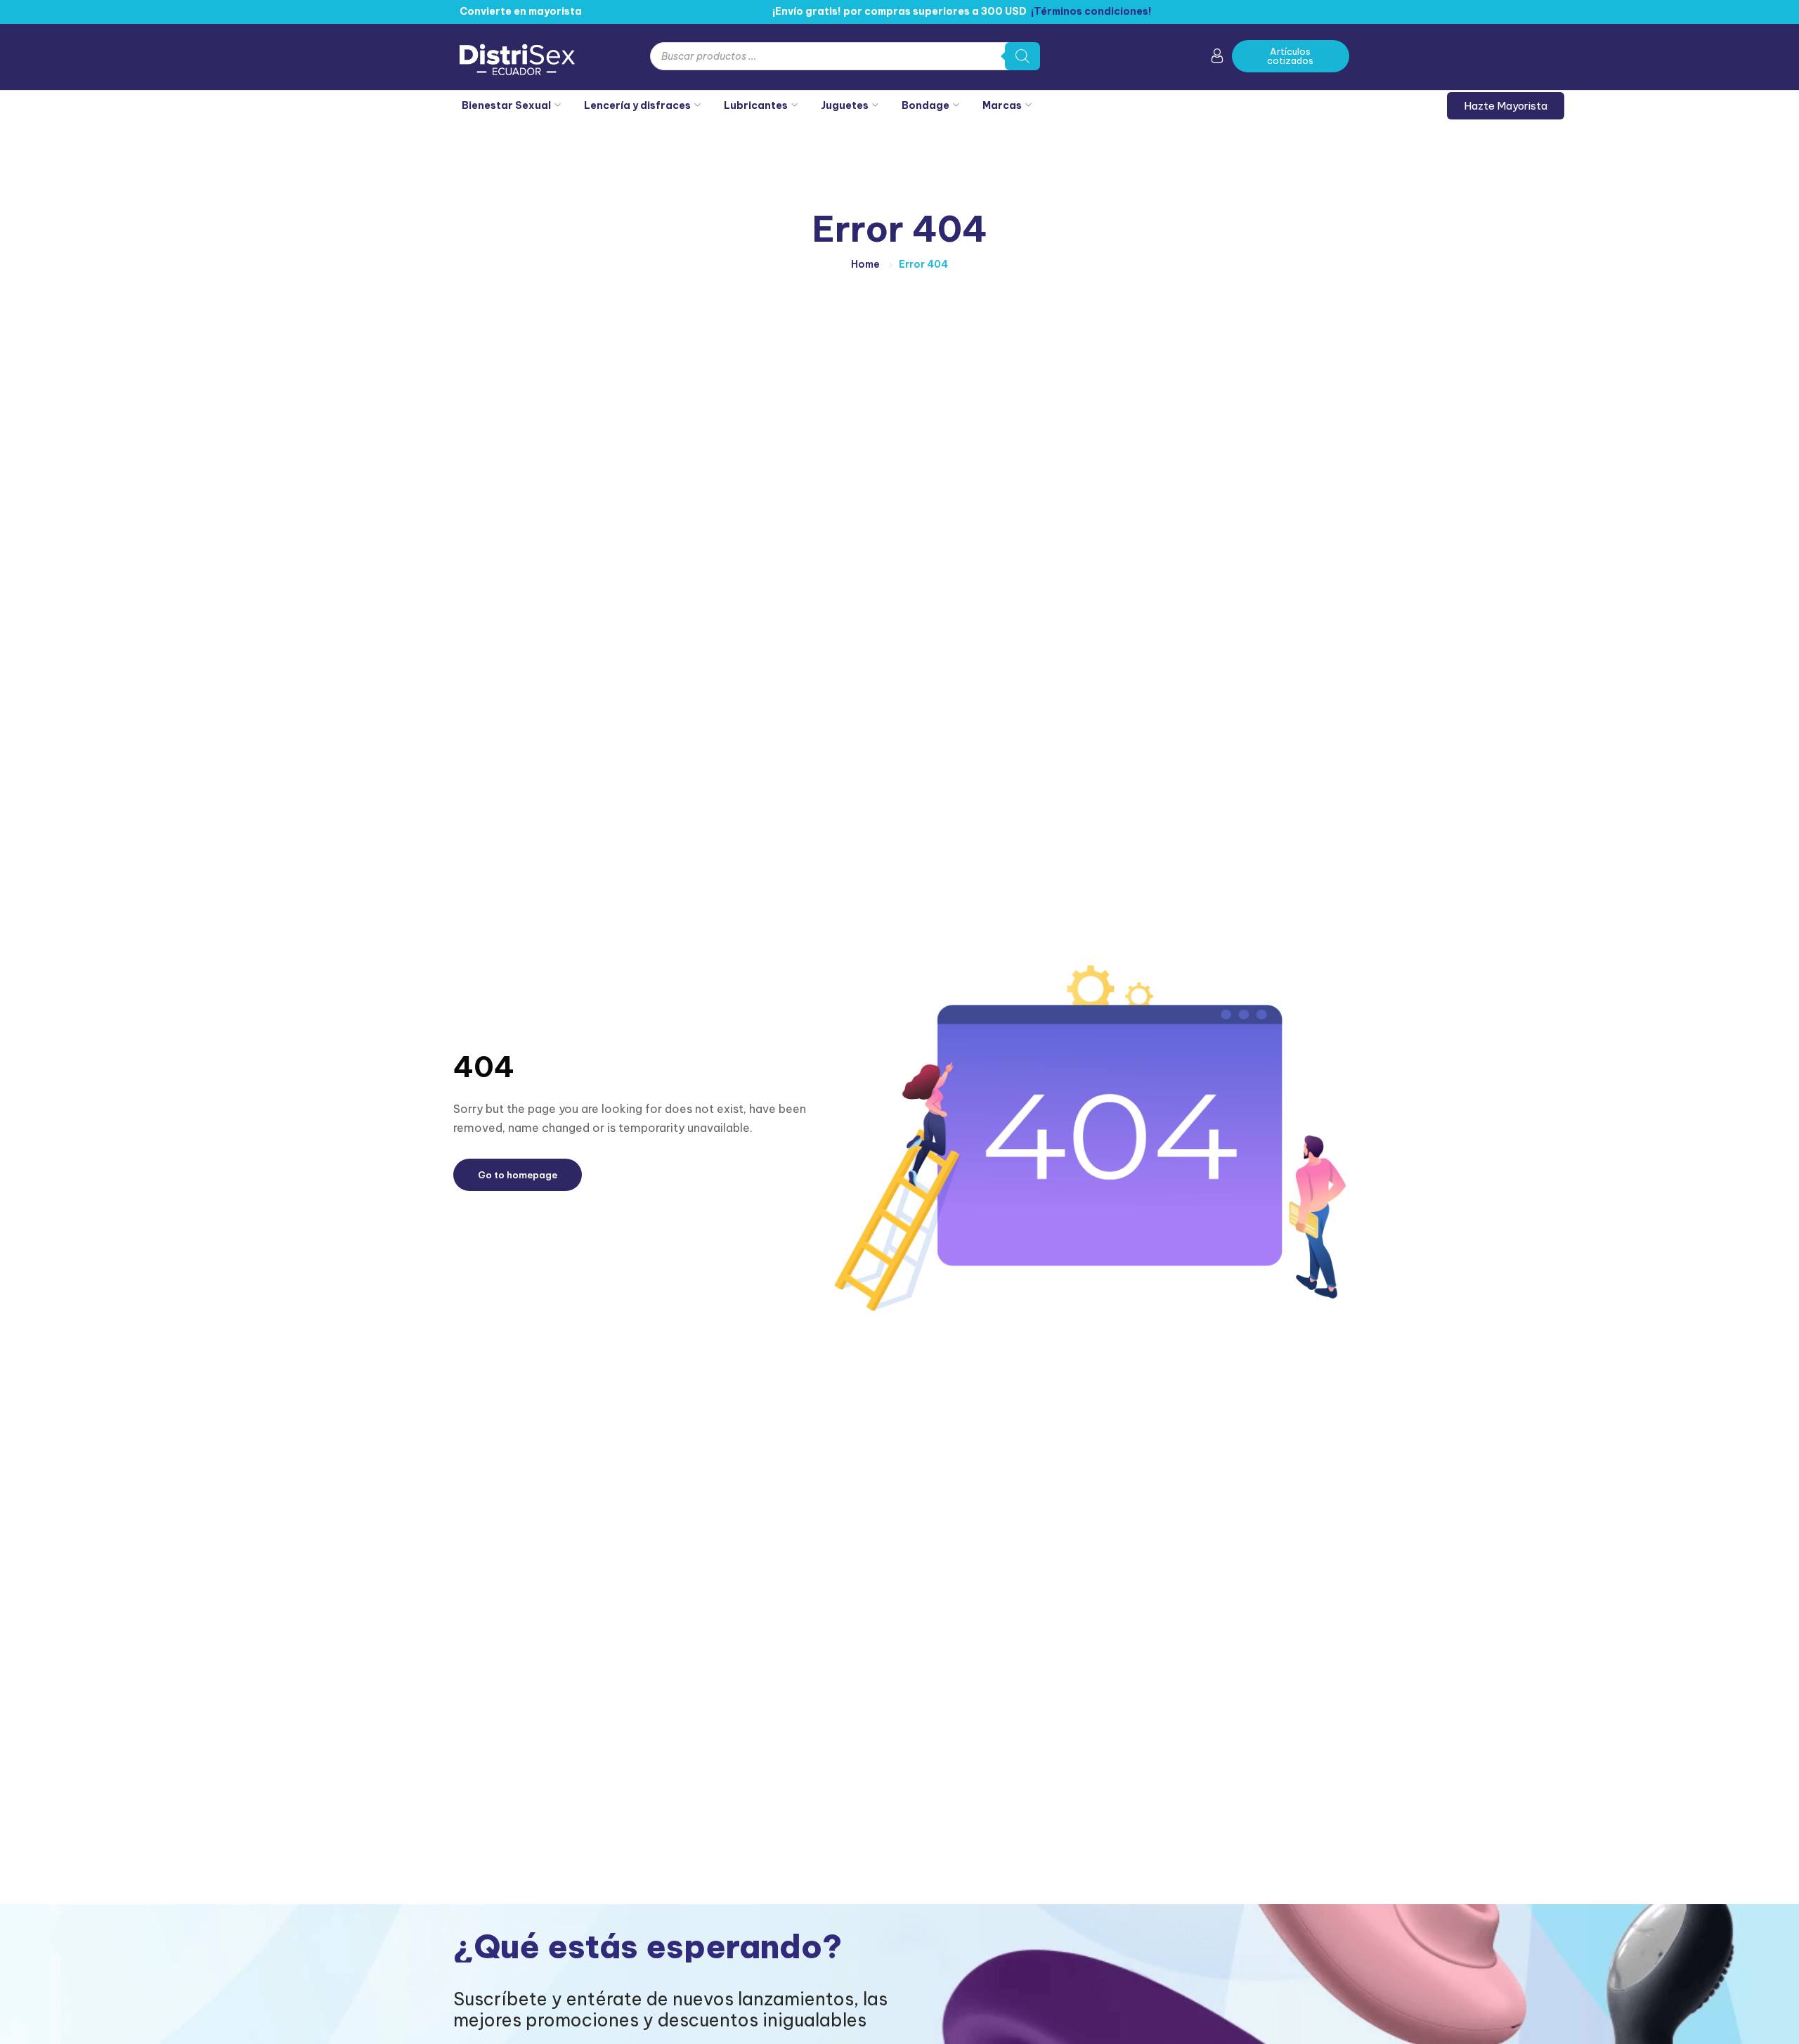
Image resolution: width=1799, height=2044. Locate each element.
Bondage (926, 105)
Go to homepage (518, 1175)
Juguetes (845, 105)
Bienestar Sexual (506, 105)
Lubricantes (756, 105)
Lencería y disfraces (637, 105)
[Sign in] (1217, 58)
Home (865, 264)
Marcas (1002, 105)
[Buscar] (1022, 56)
